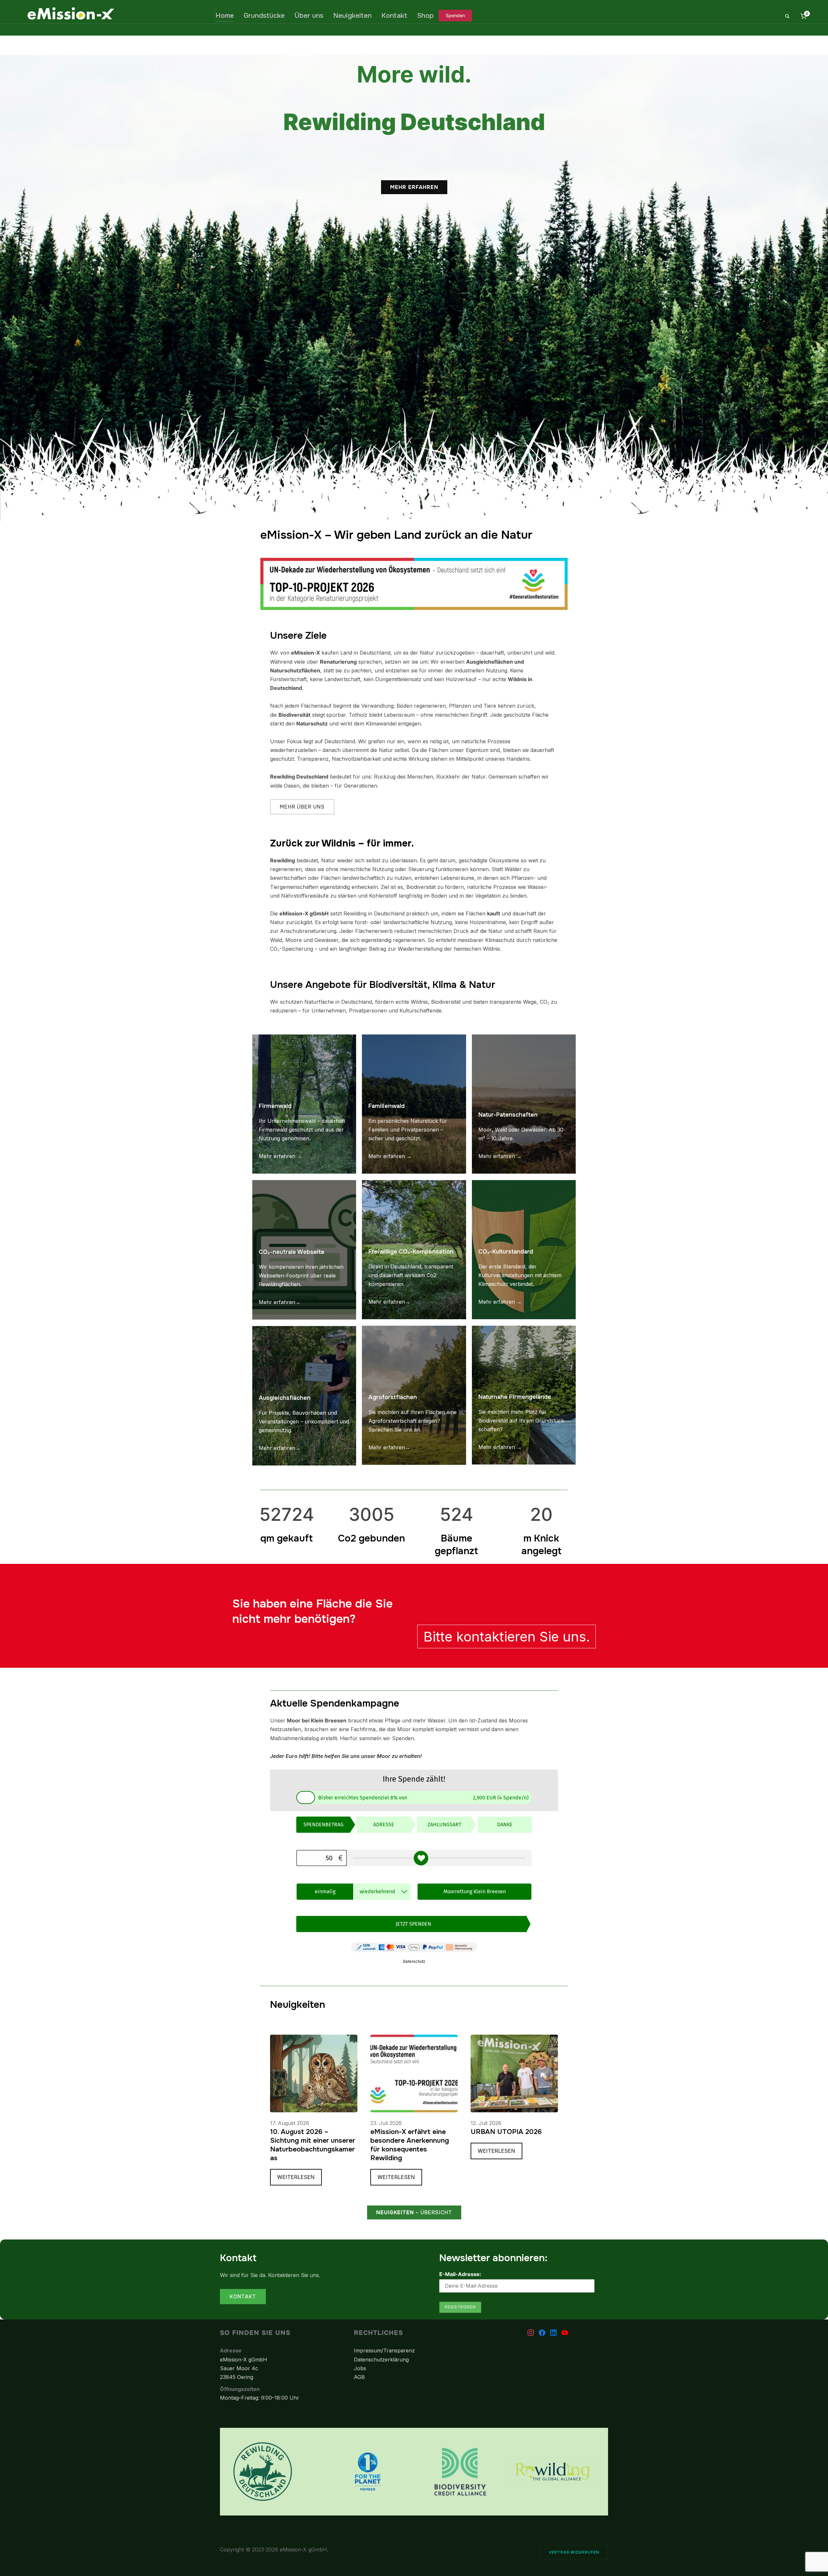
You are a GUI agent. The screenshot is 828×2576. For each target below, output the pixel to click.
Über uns (309, 16)
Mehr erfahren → (280, 1156)
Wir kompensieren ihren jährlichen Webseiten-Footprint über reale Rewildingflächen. (301, 1276)
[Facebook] (542, 2333)
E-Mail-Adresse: (460, 2274)
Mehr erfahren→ (280, 1302)
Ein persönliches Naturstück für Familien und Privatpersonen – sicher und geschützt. (408, 1130)
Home (225, 16)
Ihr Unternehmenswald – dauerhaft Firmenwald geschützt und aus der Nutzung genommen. (302, 1130)
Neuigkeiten (352, 16)
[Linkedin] (553, 2333)
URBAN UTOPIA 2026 (506, 2132)
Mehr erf (270, 1448)
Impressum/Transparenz (384, 2350)
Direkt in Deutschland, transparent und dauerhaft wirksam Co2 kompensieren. (411, 1275)
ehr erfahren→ (392, 1302)
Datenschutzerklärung (381, 2360)
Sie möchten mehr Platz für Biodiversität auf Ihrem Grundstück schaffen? (521, 1421)
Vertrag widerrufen (574, 2552)
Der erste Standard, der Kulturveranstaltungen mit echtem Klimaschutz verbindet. (520, 1275)
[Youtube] (565, 2333)
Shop (425, 16)
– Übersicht (414, 2212)
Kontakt (394, 16)
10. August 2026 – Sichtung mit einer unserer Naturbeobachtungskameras (313, 2145)
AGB (359, 2377)
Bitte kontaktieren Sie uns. (507, 1636)
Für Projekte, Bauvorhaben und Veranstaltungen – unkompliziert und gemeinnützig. (304, 1421)
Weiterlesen (300, 2179)
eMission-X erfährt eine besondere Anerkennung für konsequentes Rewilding (410, 2145)
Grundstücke (264, 16)
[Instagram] (531, 2333)
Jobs (360, 2368)
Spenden (455, 15)
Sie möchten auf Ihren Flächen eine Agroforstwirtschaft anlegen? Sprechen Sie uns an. (413, 1421)
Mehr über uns (302, 807)
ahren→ (291, 1448)
